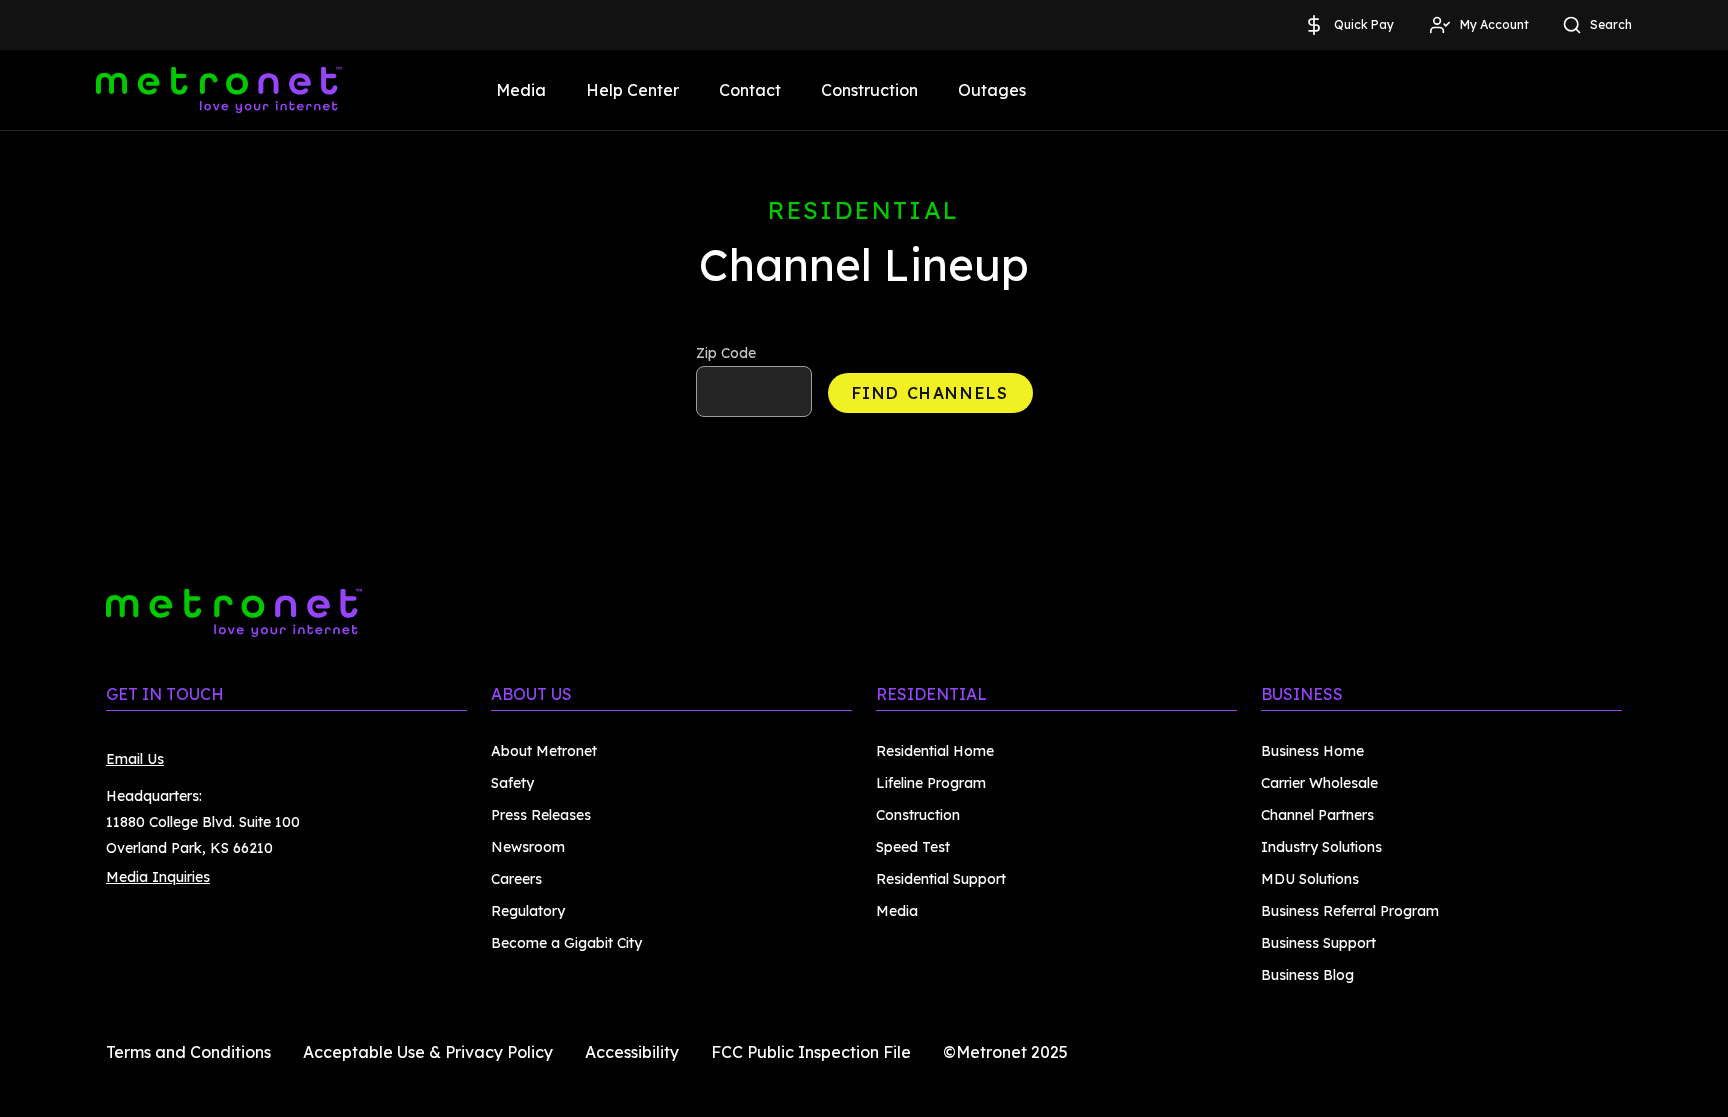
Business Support (1318, 943)
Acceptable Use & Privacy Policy (428, 1052)
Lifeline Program (931, 783)
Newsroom (528, 847)
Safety (512, 783)
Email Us (135, 759)
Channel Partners (1317, 815)
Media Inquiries (158, 877)
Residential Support (941, 879)
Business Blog (1307, 975)
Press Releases (541, 815)
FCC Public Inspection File (811, 1052)
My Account (1494, 24)
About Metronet (544, 751)
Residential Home (935, 751)
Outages (992, 90)
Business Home (1312, 751)
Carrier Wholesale (1319, 783)
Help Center (632, 90)
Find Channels (930, 393)
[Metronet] (219, 90)
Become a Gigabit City (566, 943)
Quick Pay (1364, 24)
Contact (750, 90)
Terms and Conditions (188, 1052)
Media (521, 90)
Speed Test (913, 847)
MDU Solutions (1310, 879)
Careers (516, 879)
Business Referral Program (1350, 911)
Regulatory (528, 911)
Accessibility (632, 1052)
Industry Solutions (1321, 847)
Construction (869, 90)
